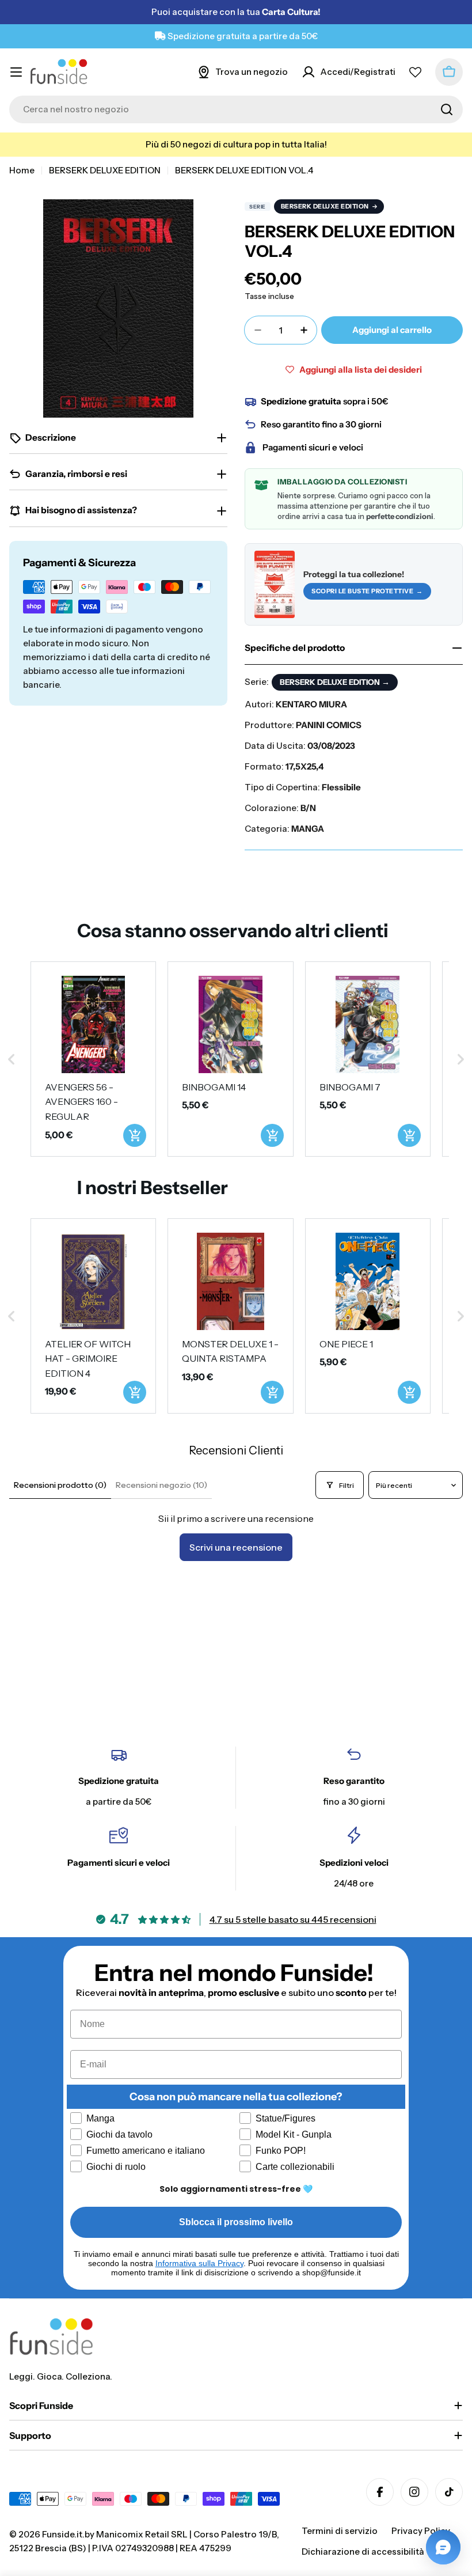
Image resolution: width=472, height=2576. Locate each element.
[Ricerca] (447, 109)
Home (22, 170)
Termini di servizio (340, 2531)
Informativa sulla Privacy (199, 2263)
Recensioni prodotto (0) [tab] (60, 1485)
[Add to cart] (135, 1135)
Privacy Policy (421, 2531)
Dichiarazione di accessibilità (363, 2552)
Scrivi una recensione (236, 1547)
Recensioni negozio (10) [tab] (161, 1485)
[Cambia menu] (16, 72)
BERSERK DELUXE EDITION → (335, 682)
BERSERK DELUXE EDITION (105, 170)
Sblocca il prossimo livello (236, 2222)
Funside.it (62, 2534)
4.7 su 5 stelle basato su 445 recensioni (293, 1919)
